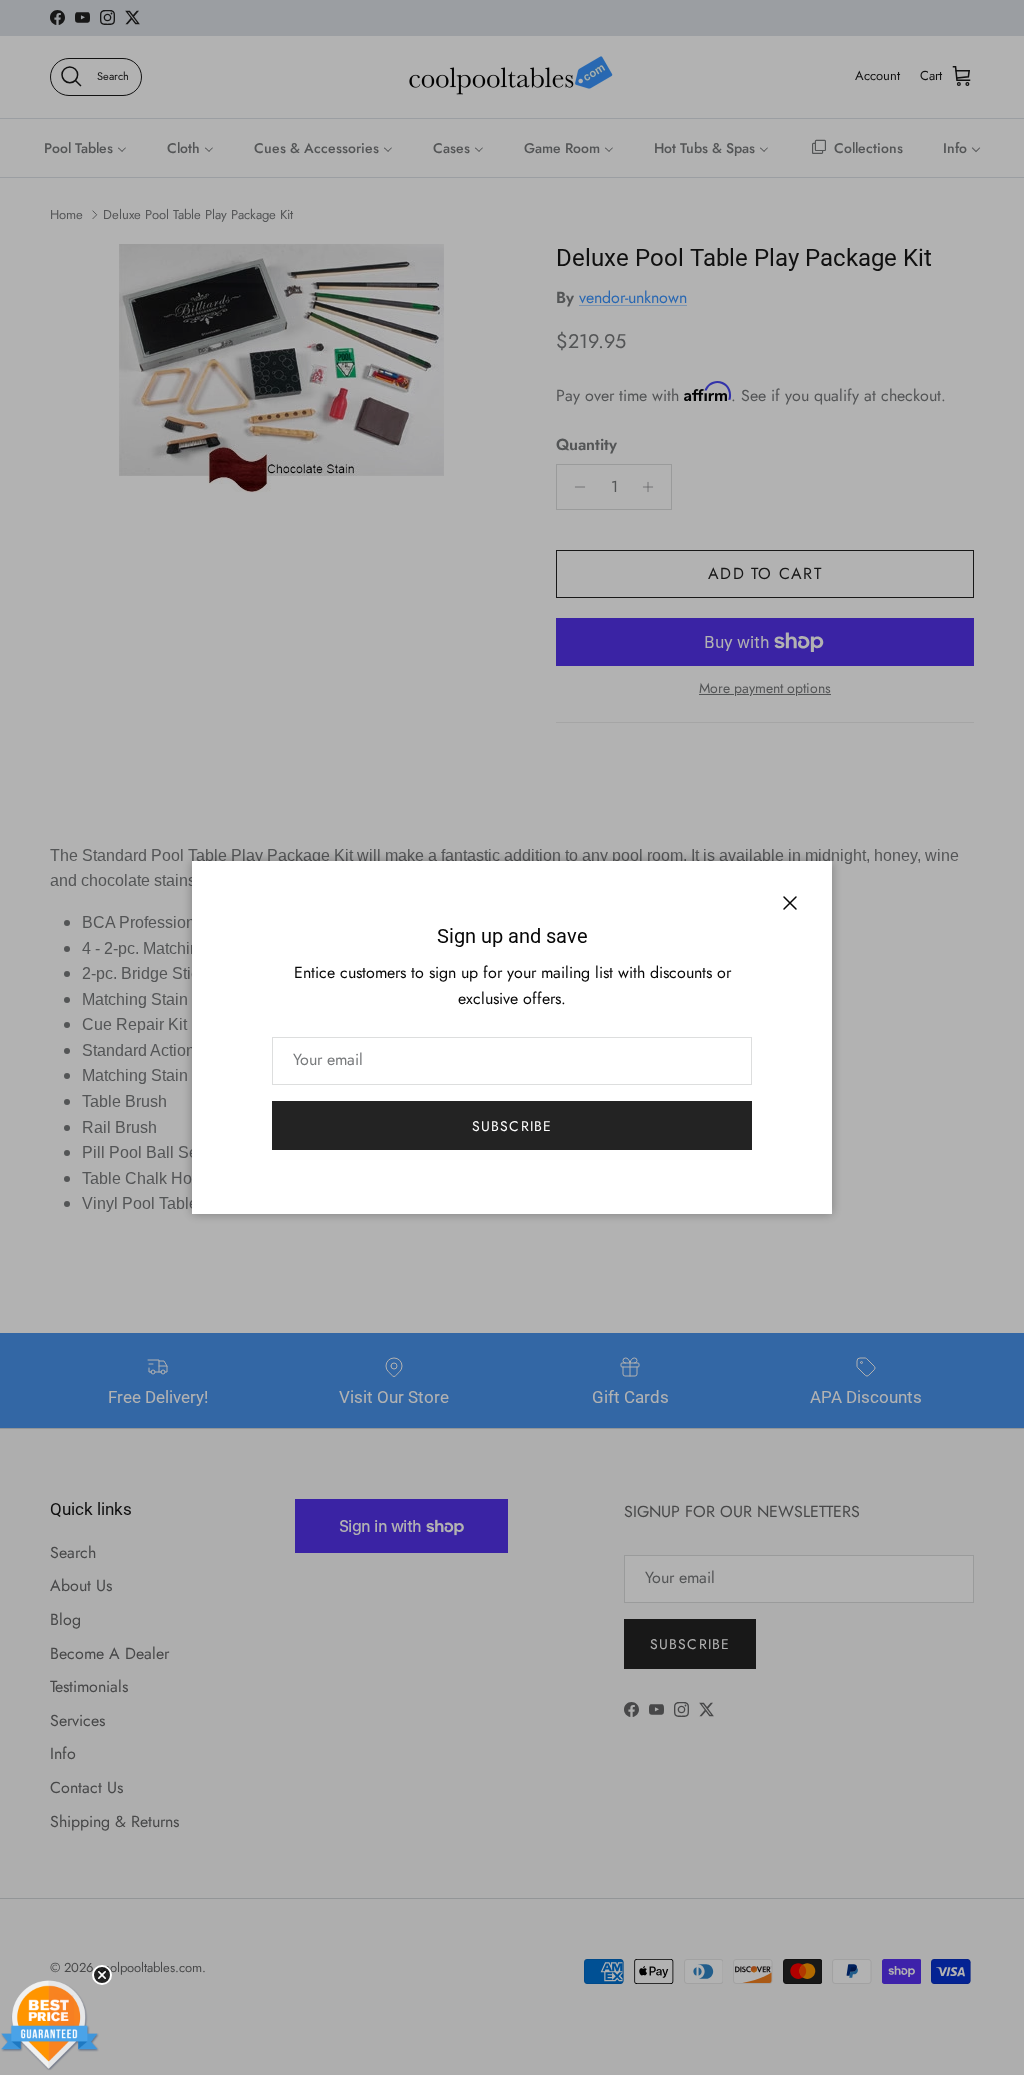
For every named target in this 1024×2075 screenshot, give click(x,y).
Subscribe (512, 1126)
